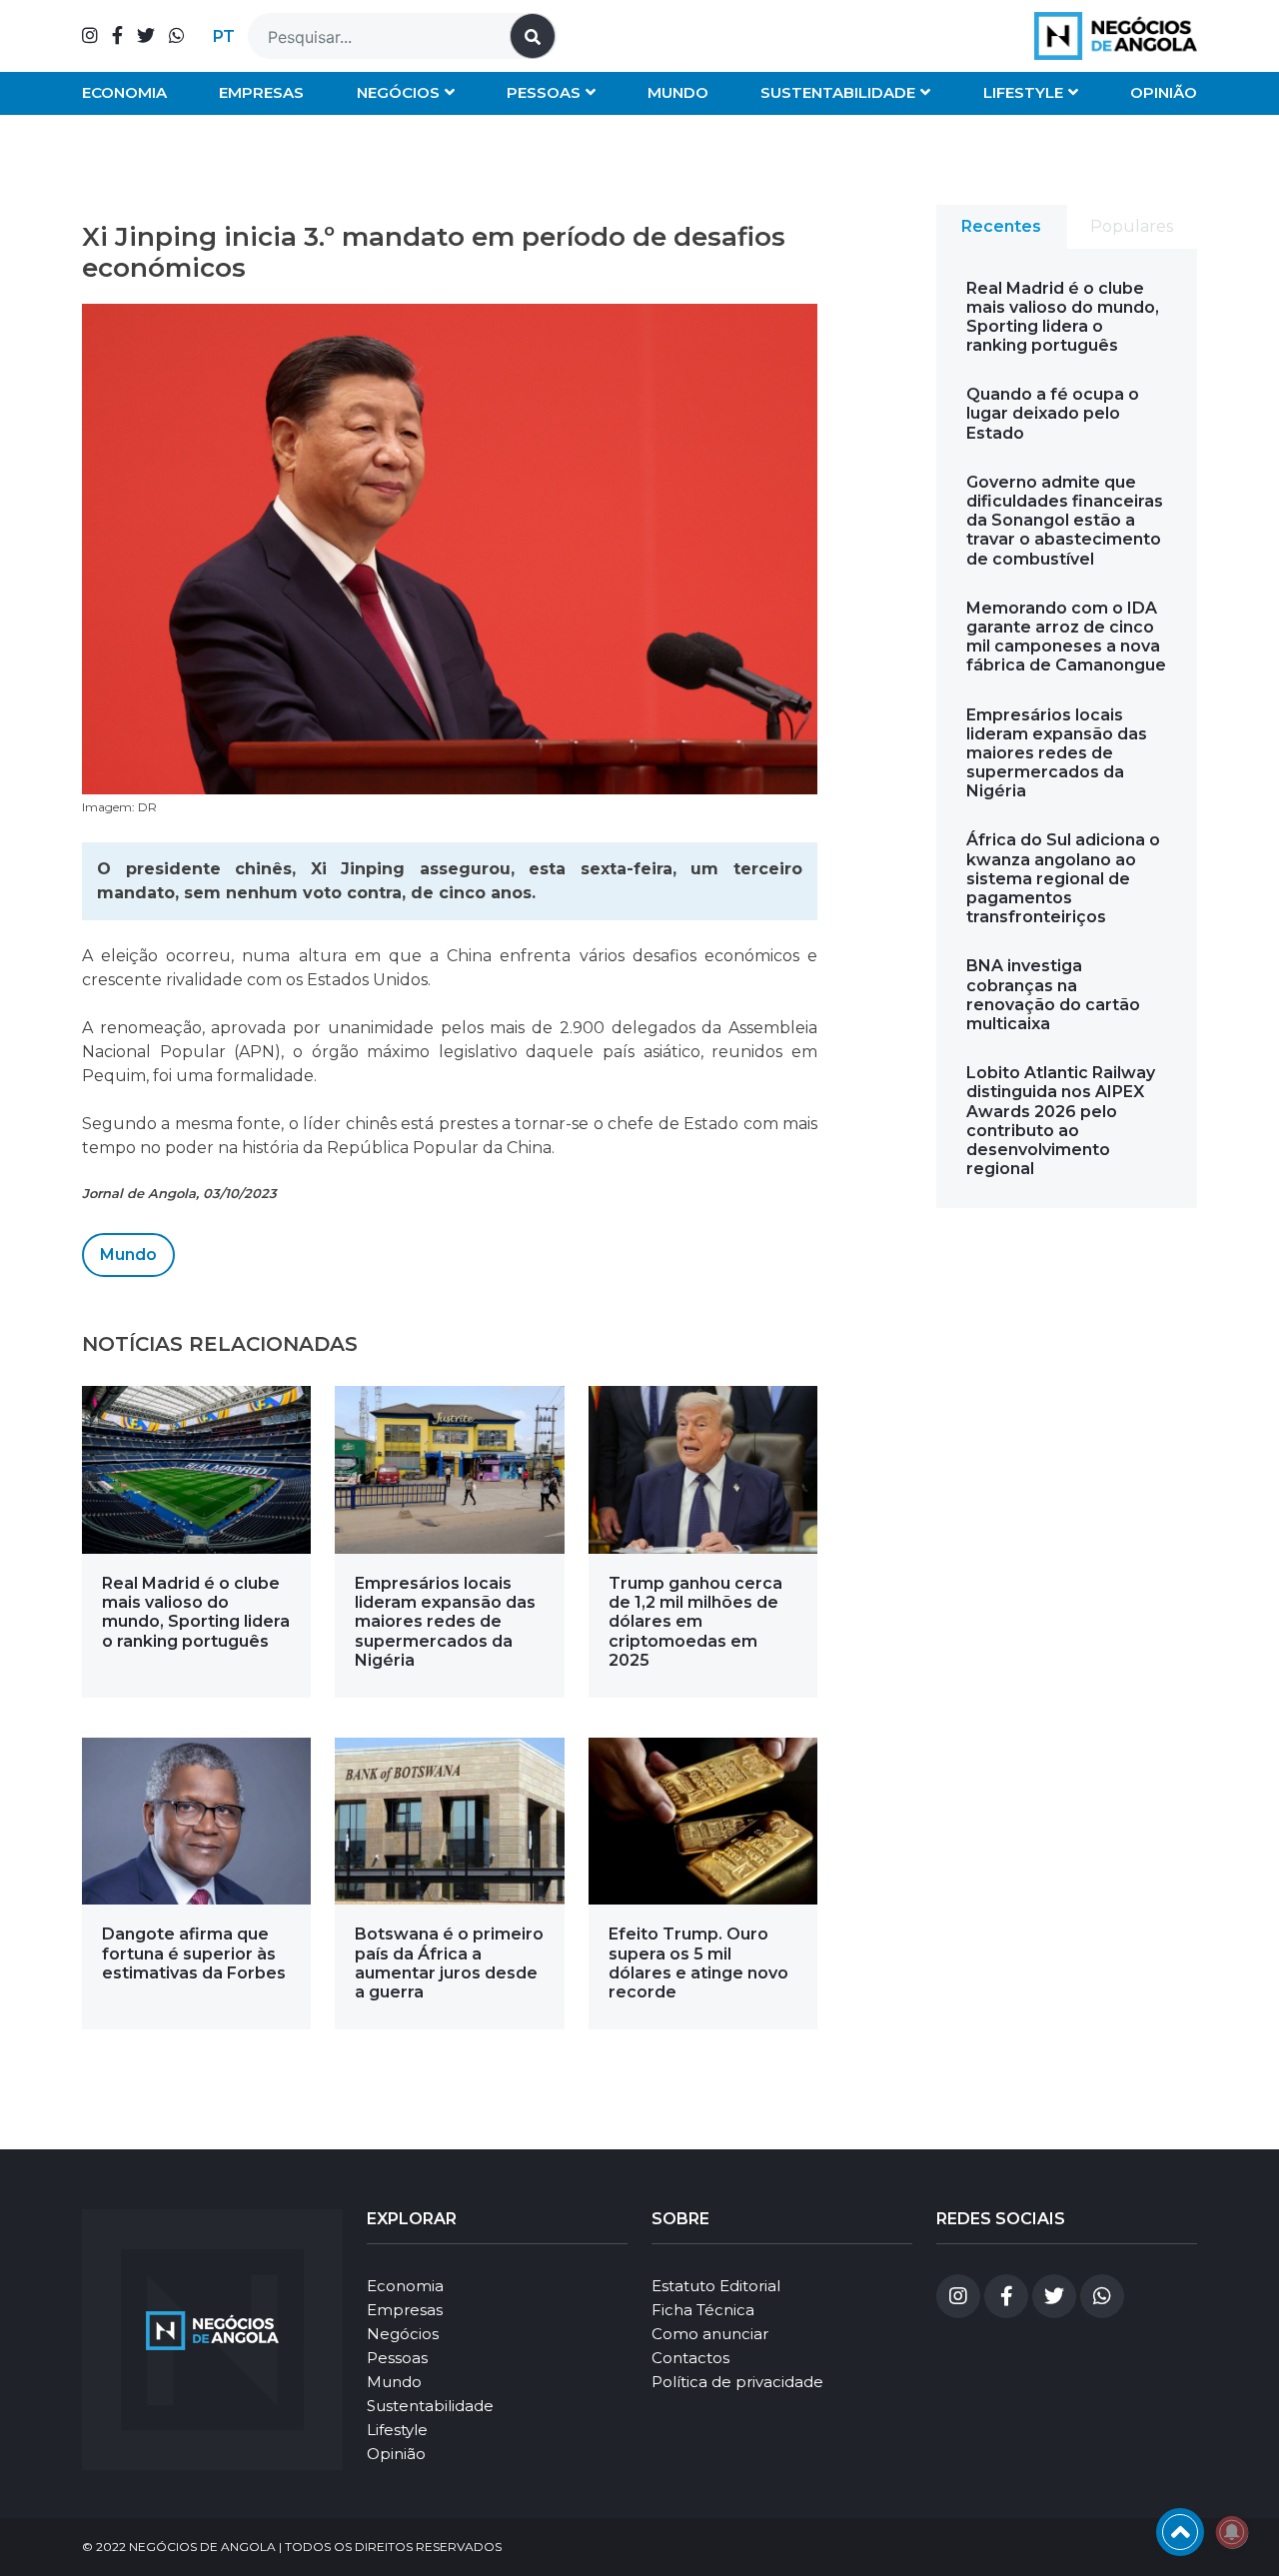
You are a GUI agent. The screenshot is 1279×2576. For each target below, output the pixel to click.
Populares (1132, 226)
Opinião (1164, 92)
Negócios (398, 92)
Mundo (678, 92)
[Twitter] (146, 36)
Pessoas (544, 92)
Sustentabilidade (838, 92)
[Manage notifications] (1232, 2532)
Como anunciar (710, 2334)
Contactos (690, 2358)
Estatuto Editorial (716, 2286)
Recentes (1001, 226)
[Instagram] (90, 36)
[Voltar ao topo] (1180, 2532)
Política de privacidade (737, 2382)
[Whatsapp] (177, 36)
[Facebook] (117, 36)
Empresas (261, 92)
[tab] (1002, 227)
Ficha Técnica (703, 2310)
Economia (124, 92)
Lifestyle (1023, 92)
